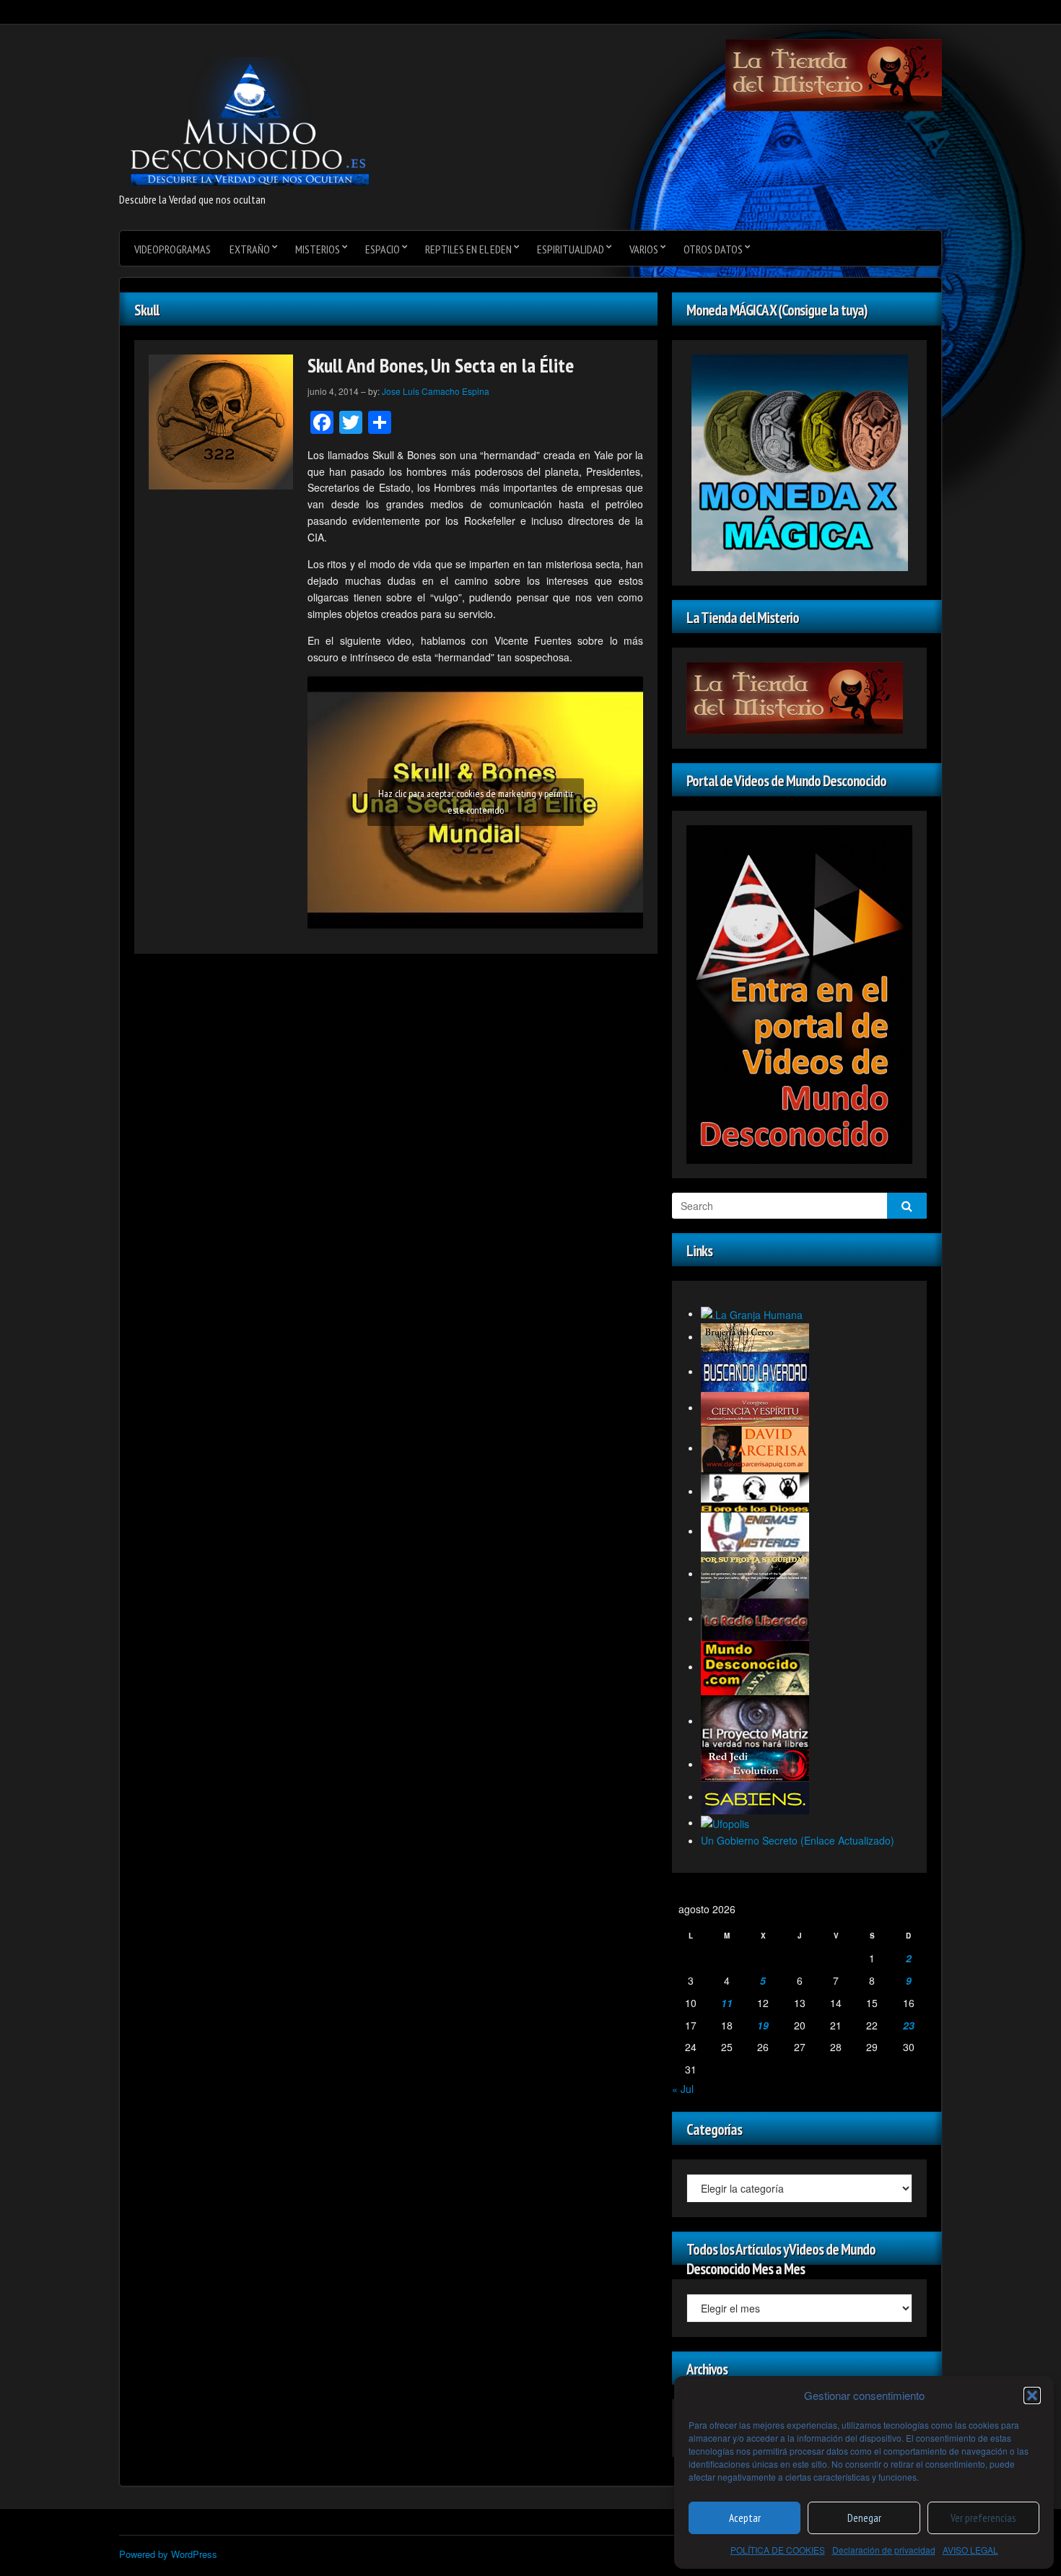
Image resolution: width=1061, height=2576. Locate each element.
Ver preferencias (983, 2518)
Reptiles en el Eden (468, 249)
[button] (1032, 2396)
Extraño (250, 249)
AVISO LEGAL (970, 2550)
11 (727, 2003)
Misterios (318, 249)
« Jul (683, 2089)
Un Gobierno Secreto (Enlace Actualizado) (798, 1840)
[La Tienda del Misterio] (834, 74)
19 (763, 2025)
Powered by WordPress (168, 2554)
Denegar (864, 2518)
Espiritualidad (571, 249)
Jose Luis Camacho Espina (436, 391)
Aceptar (745, 2518)
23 (909, 2025)
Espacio (383, 249)
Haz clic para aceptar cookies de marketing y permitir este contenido (476, 802)
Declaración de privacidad (884, 2550)
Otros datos (713, 249)
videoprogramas (173, 249)
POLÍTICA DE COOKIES (778, 2550)
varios (644, 249)
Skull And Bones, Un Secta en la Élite (441, 365)
